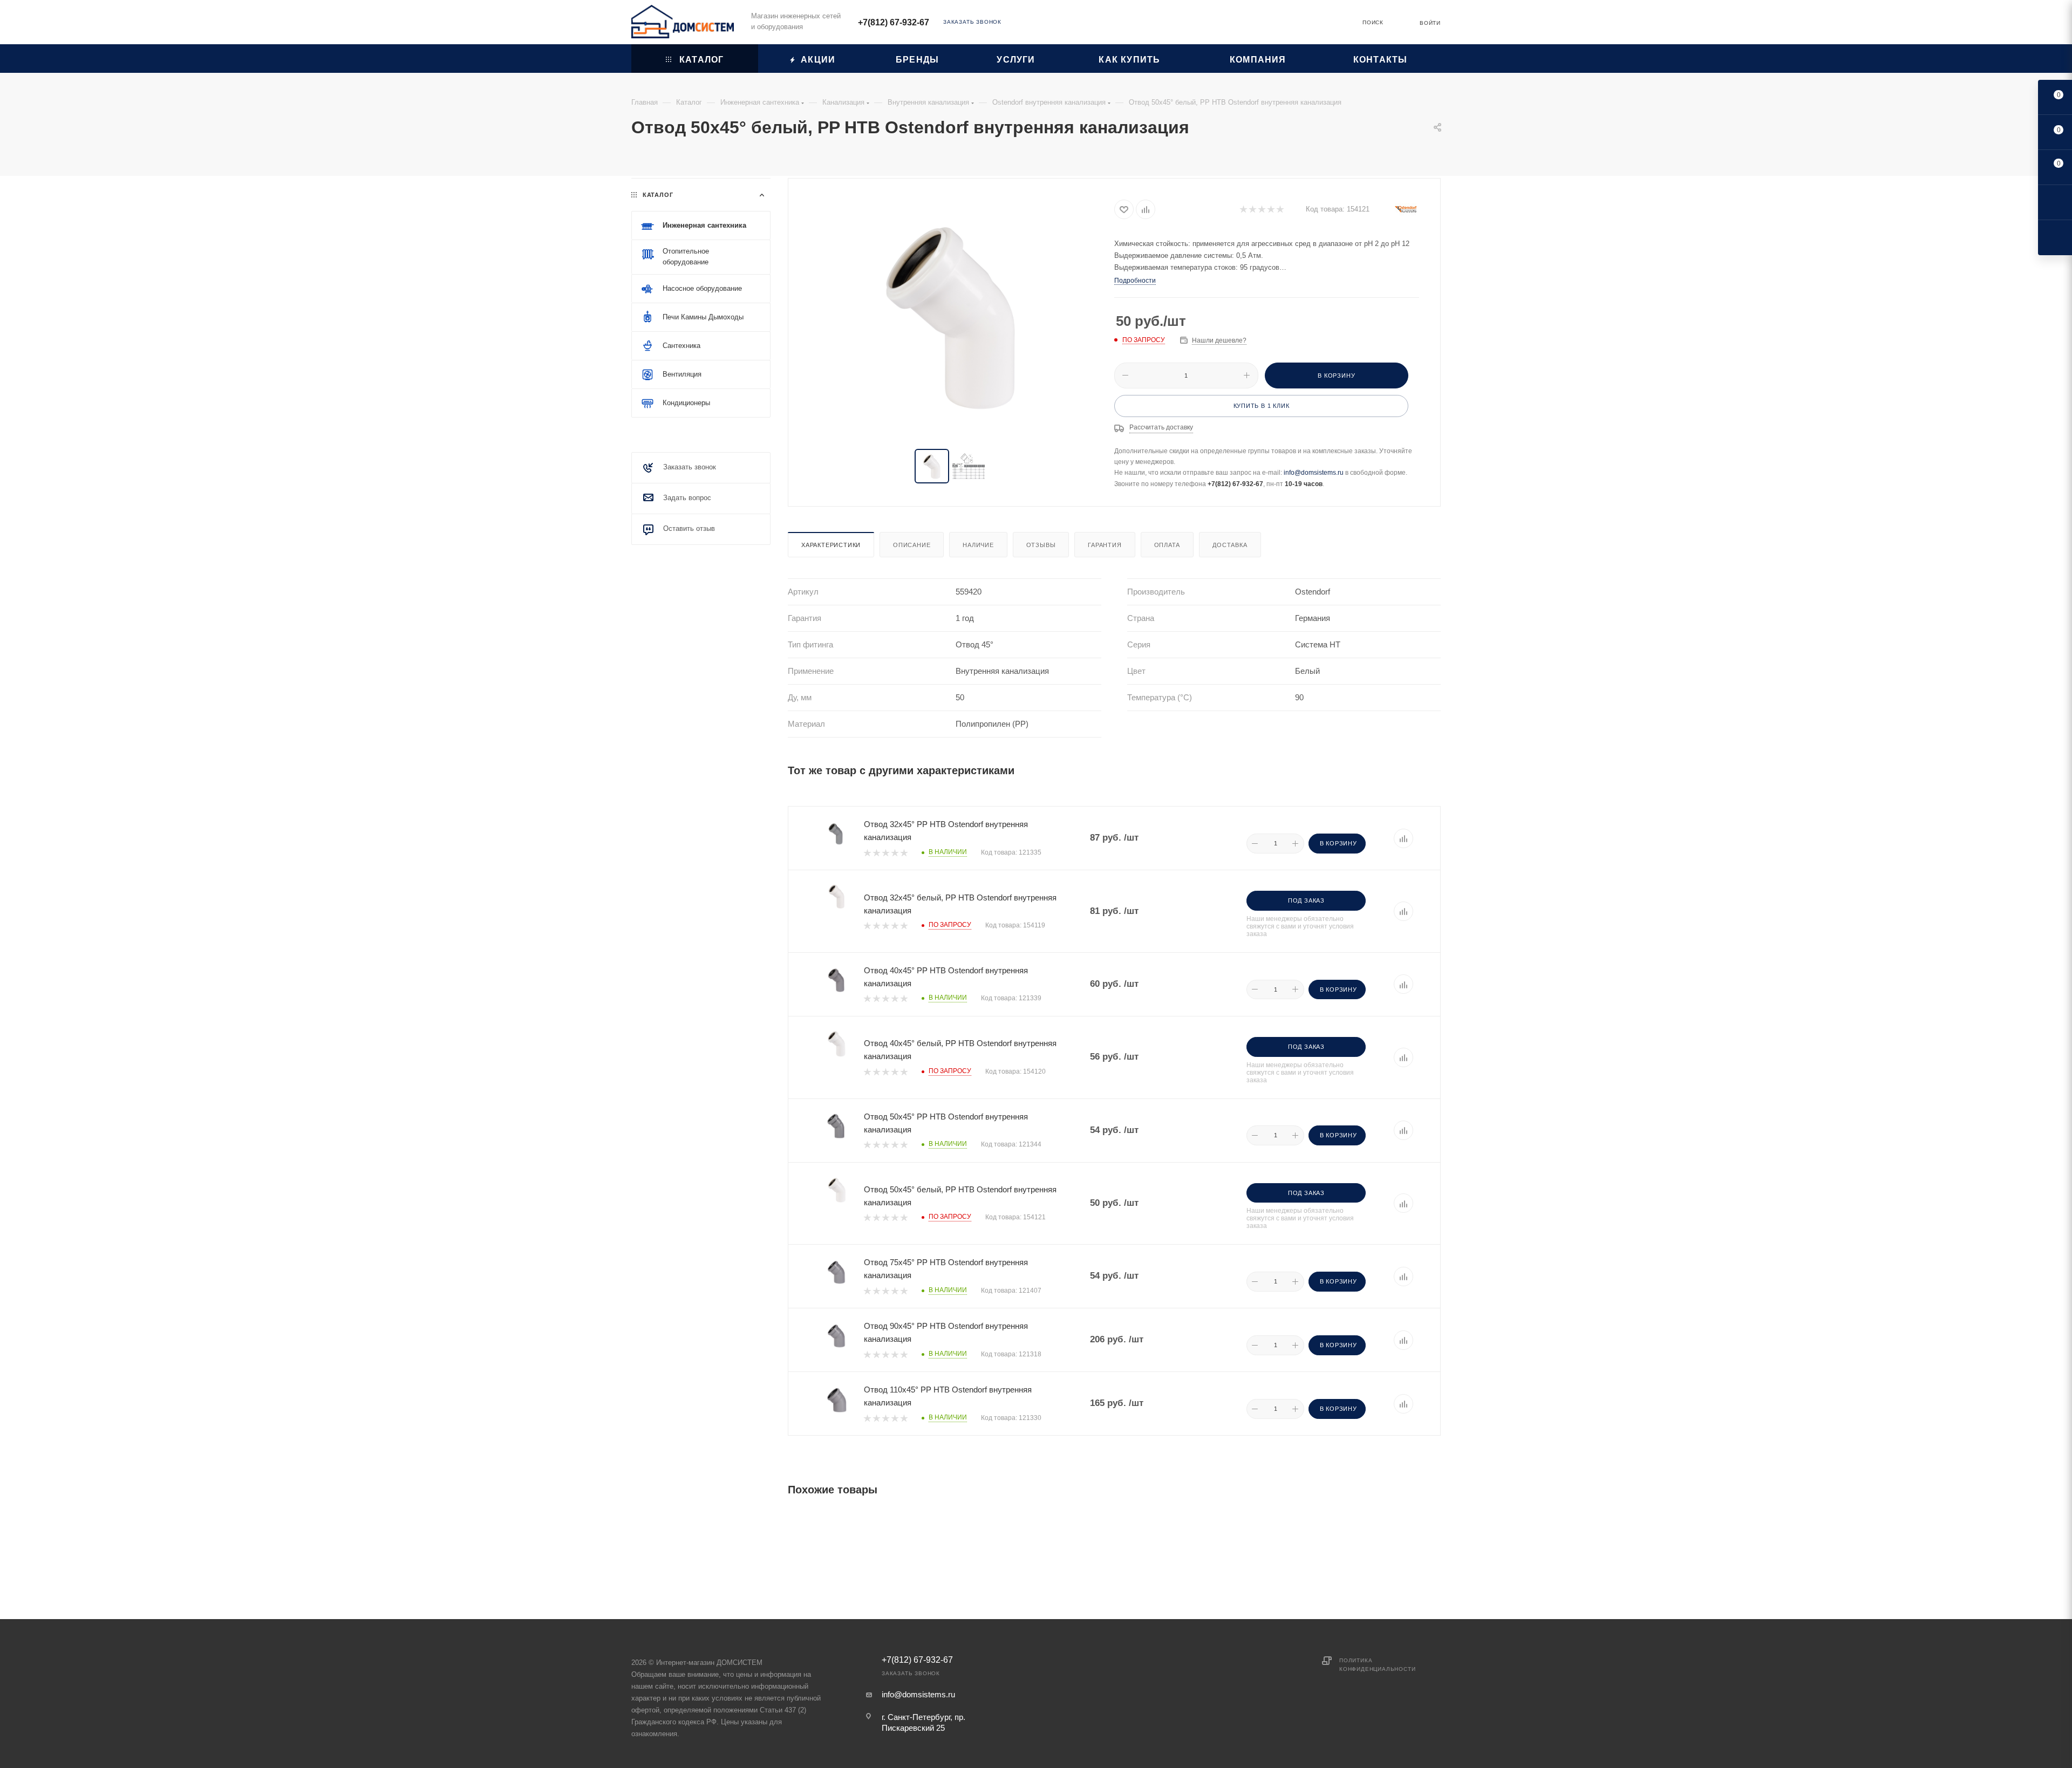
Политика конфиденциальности (1377, 1665)
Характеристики (831, 545)
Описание (912, 545)
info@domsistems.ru (1314, 473)
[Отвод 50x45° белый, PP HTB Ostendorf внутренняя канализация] (951, 315)
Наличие (978, 545)
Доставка (1230, 545)
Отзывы (1041, 545)
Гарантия (1105, 545)
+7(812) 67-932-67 (894, 22)
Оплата (1167, 545)
